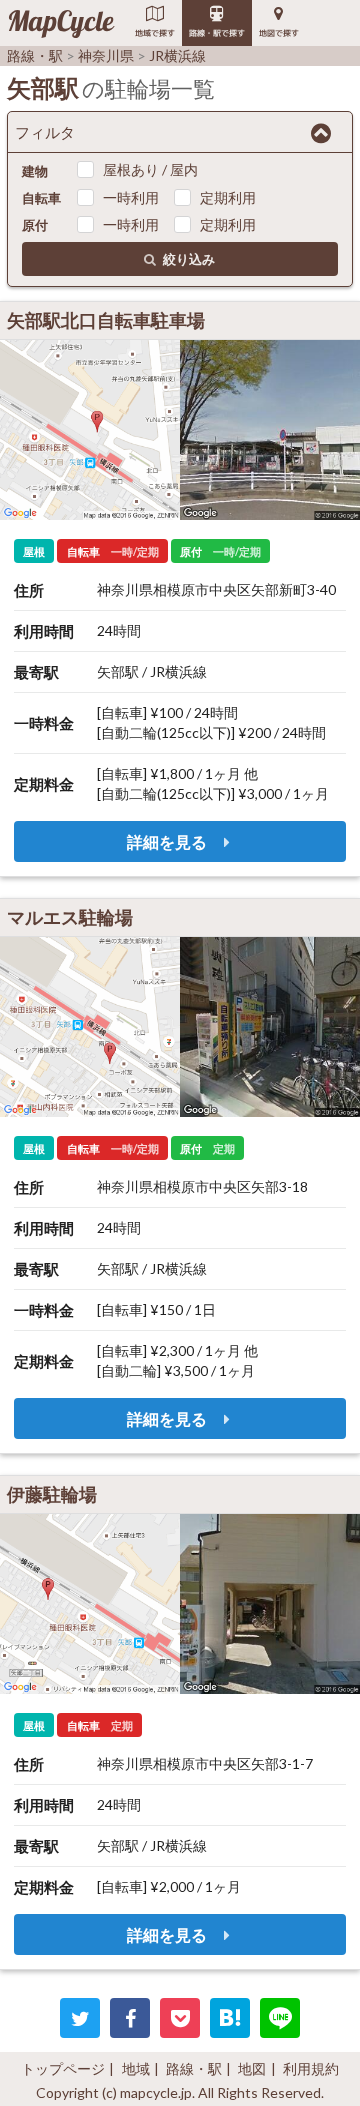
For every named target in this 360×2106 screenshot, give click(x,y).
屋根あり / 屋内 (150, 169)
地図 (252, 2068)
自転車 (41, 198)
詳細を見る (168, 841)
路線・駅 (194, 2068)
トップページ (63, 2068)
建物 (35, 171)
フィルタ (45, 132)
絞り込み (189, 259)
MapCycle (60, 23)
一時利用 (131, 197)
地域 (136, 2068)
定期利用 (228, 197)
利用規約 (311, 2068)
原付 (35, 225)
